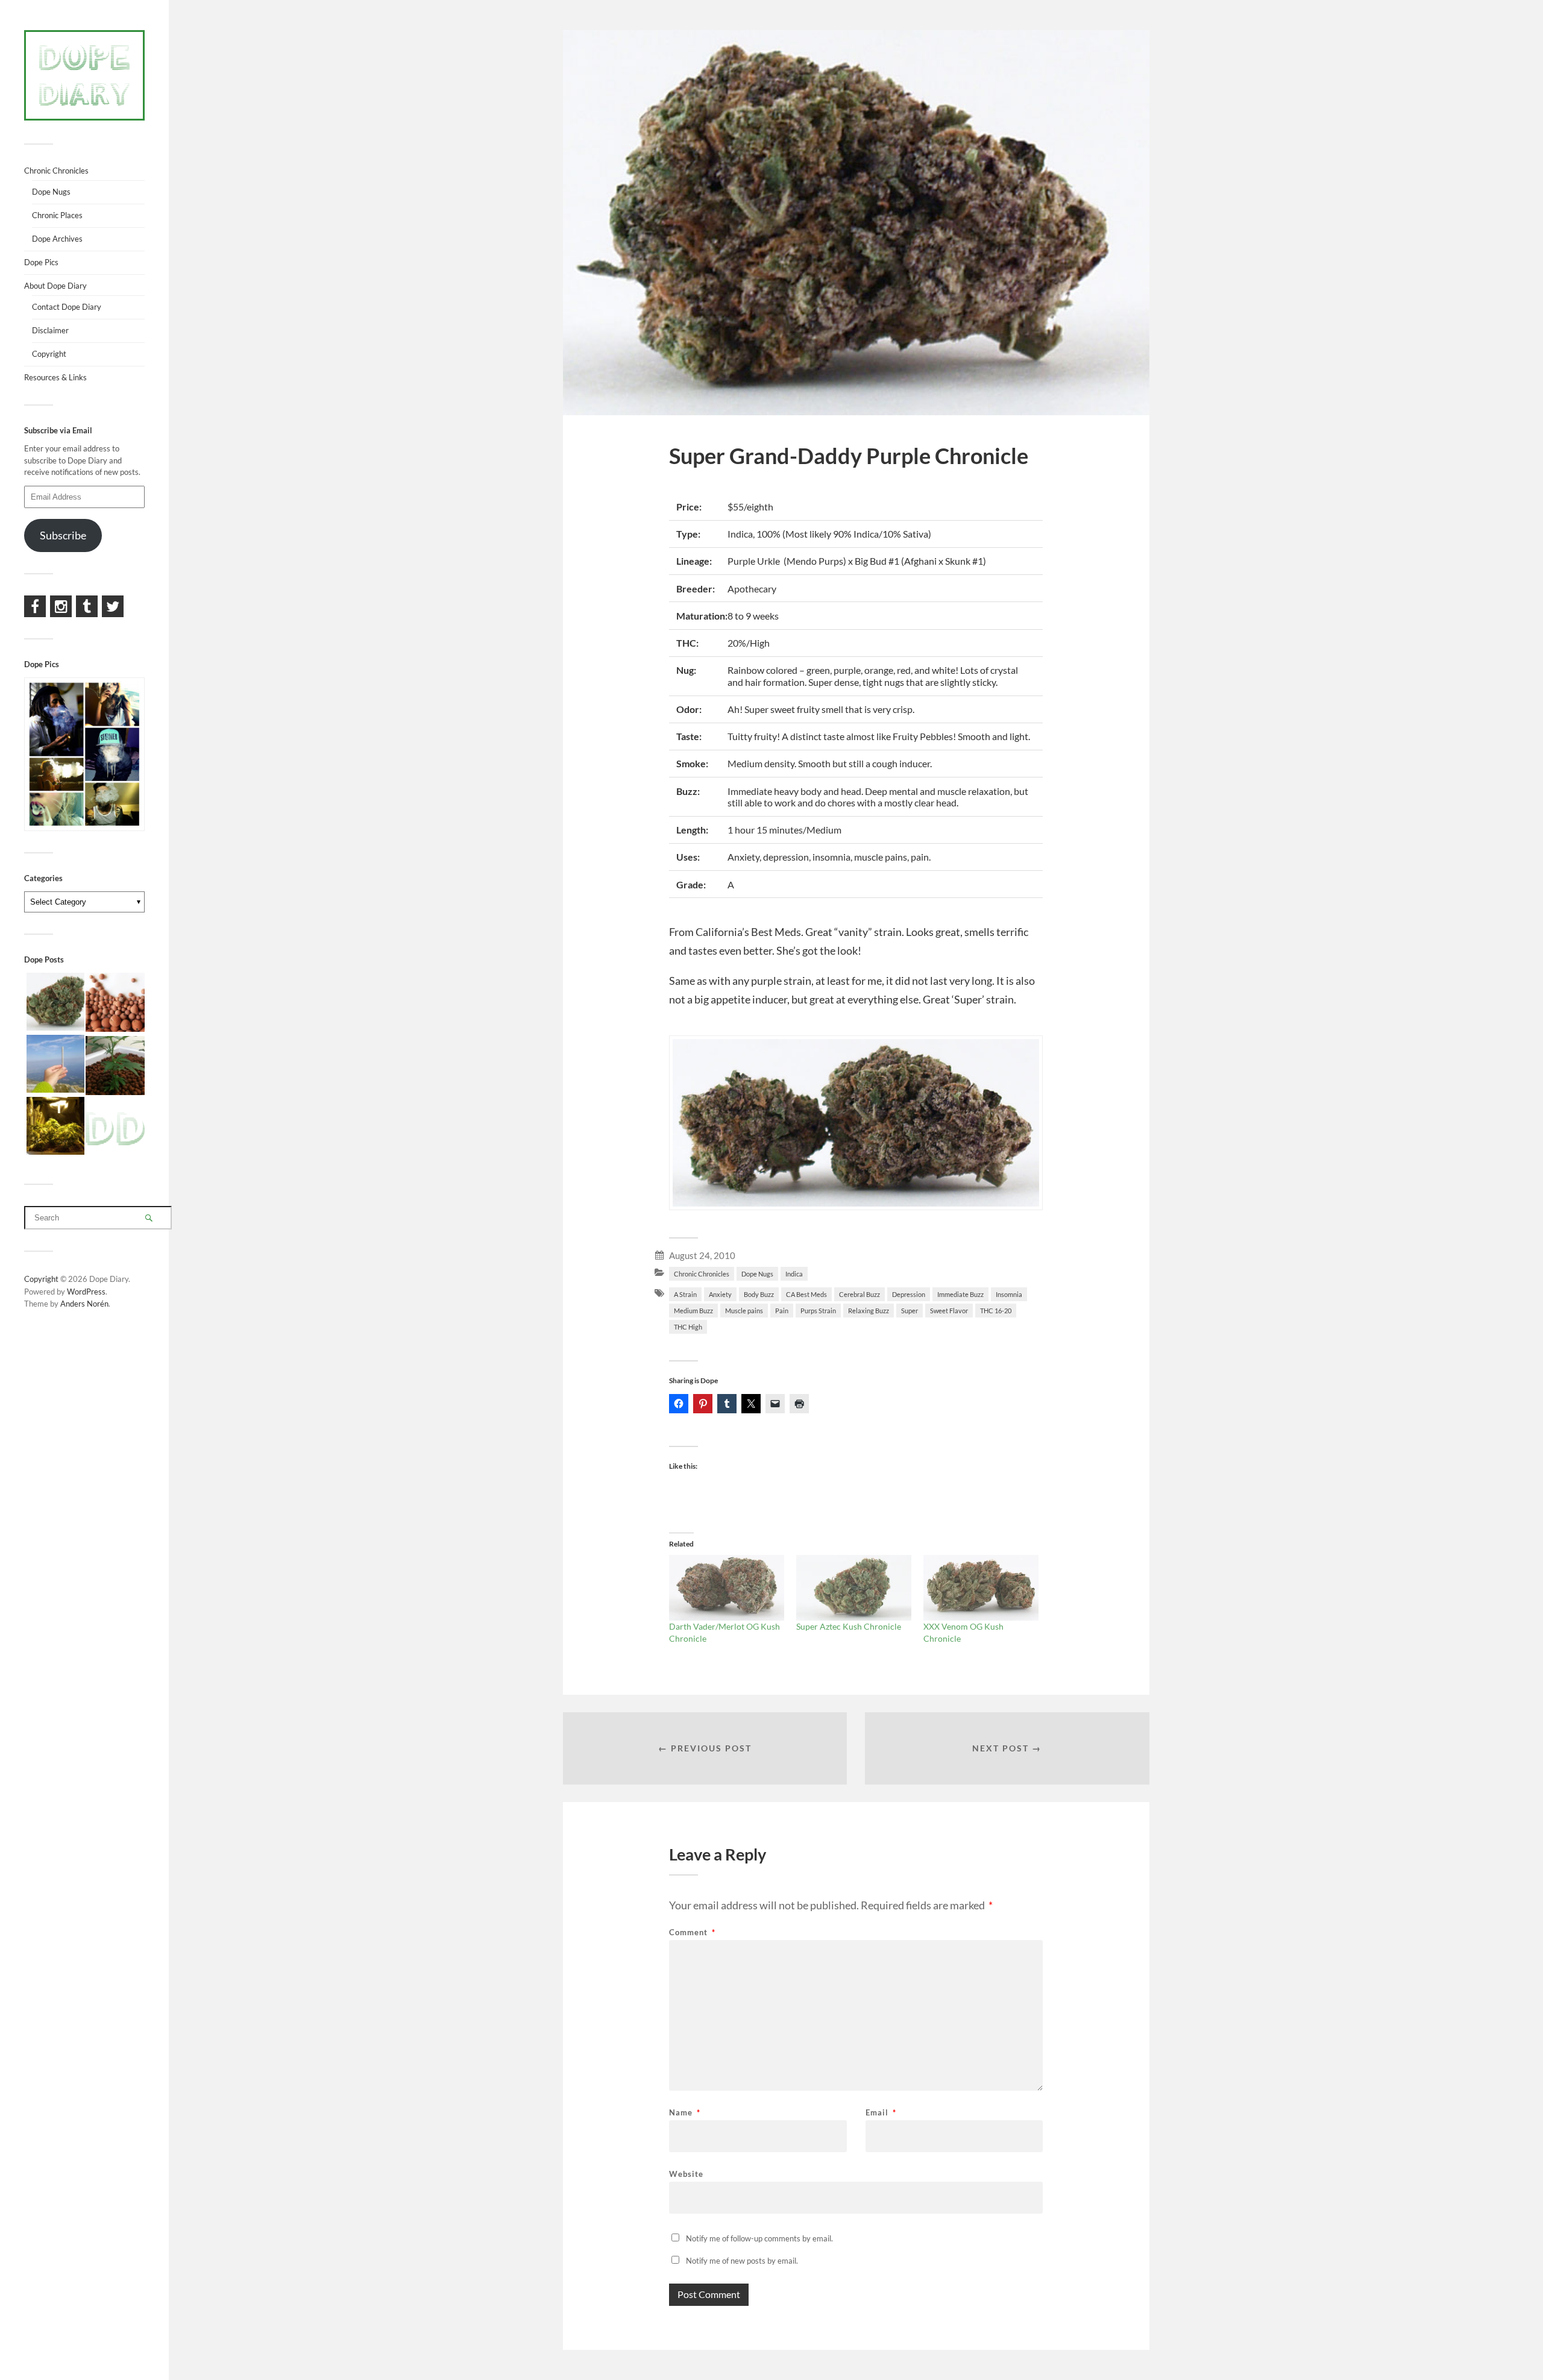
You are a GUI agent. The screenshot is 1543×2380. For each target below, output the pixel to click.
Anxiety (720, 1294)
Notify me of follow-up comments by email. (759, 2238)
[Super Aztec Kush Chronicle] (854, 1588)
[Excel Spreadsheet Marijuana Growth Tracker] (115, 1066)
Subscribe (63, 535)
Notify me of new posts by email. (742, 2261)
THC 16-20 (996, 1311)
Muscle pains (744, 1311)
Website (686, 2174)
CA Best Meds (806, 1294)
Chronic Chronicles (702, 1274)
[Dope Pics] (115, 1130)
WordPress (86, 1292)
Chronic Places (57, 215)
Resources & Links (55, 377)
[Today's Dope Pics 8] (55, 1065)
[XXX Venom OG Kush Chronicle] (981, 1588)
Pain (782, 1311)
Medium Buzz (693, 1311)
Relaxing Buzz (869, 1311)
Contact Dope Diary (67, 307)
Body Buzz (759, 1294)
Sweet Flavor (949, 1311)
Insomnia (1009, 1294)
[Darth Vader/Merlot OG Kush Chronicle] (727, 1588)
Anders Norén (84, 1304)
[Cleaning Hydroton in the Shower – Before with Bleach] (115, 1003)
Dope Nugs (757, 1274)
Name (685, 2113)
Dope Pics (41, 262)
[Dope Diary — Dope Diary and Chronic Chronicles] (84, 75)
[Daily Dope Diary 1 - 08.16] (55, 1127)
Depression (909, 1294)
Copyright (49, 354)
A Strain (685, 1294)
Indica (794, 1274)
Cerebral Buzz (859, 1294)
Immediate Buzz (960, 1294)
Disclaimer (50, 330)
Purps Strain (818, 1311)
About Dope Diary (55, 286)
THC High (688, 1327)
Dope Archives (57, 239)
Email (881, 2113)
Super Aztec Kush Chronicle (849, 1626)
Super (910, 1311)
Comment (692, 1933)
